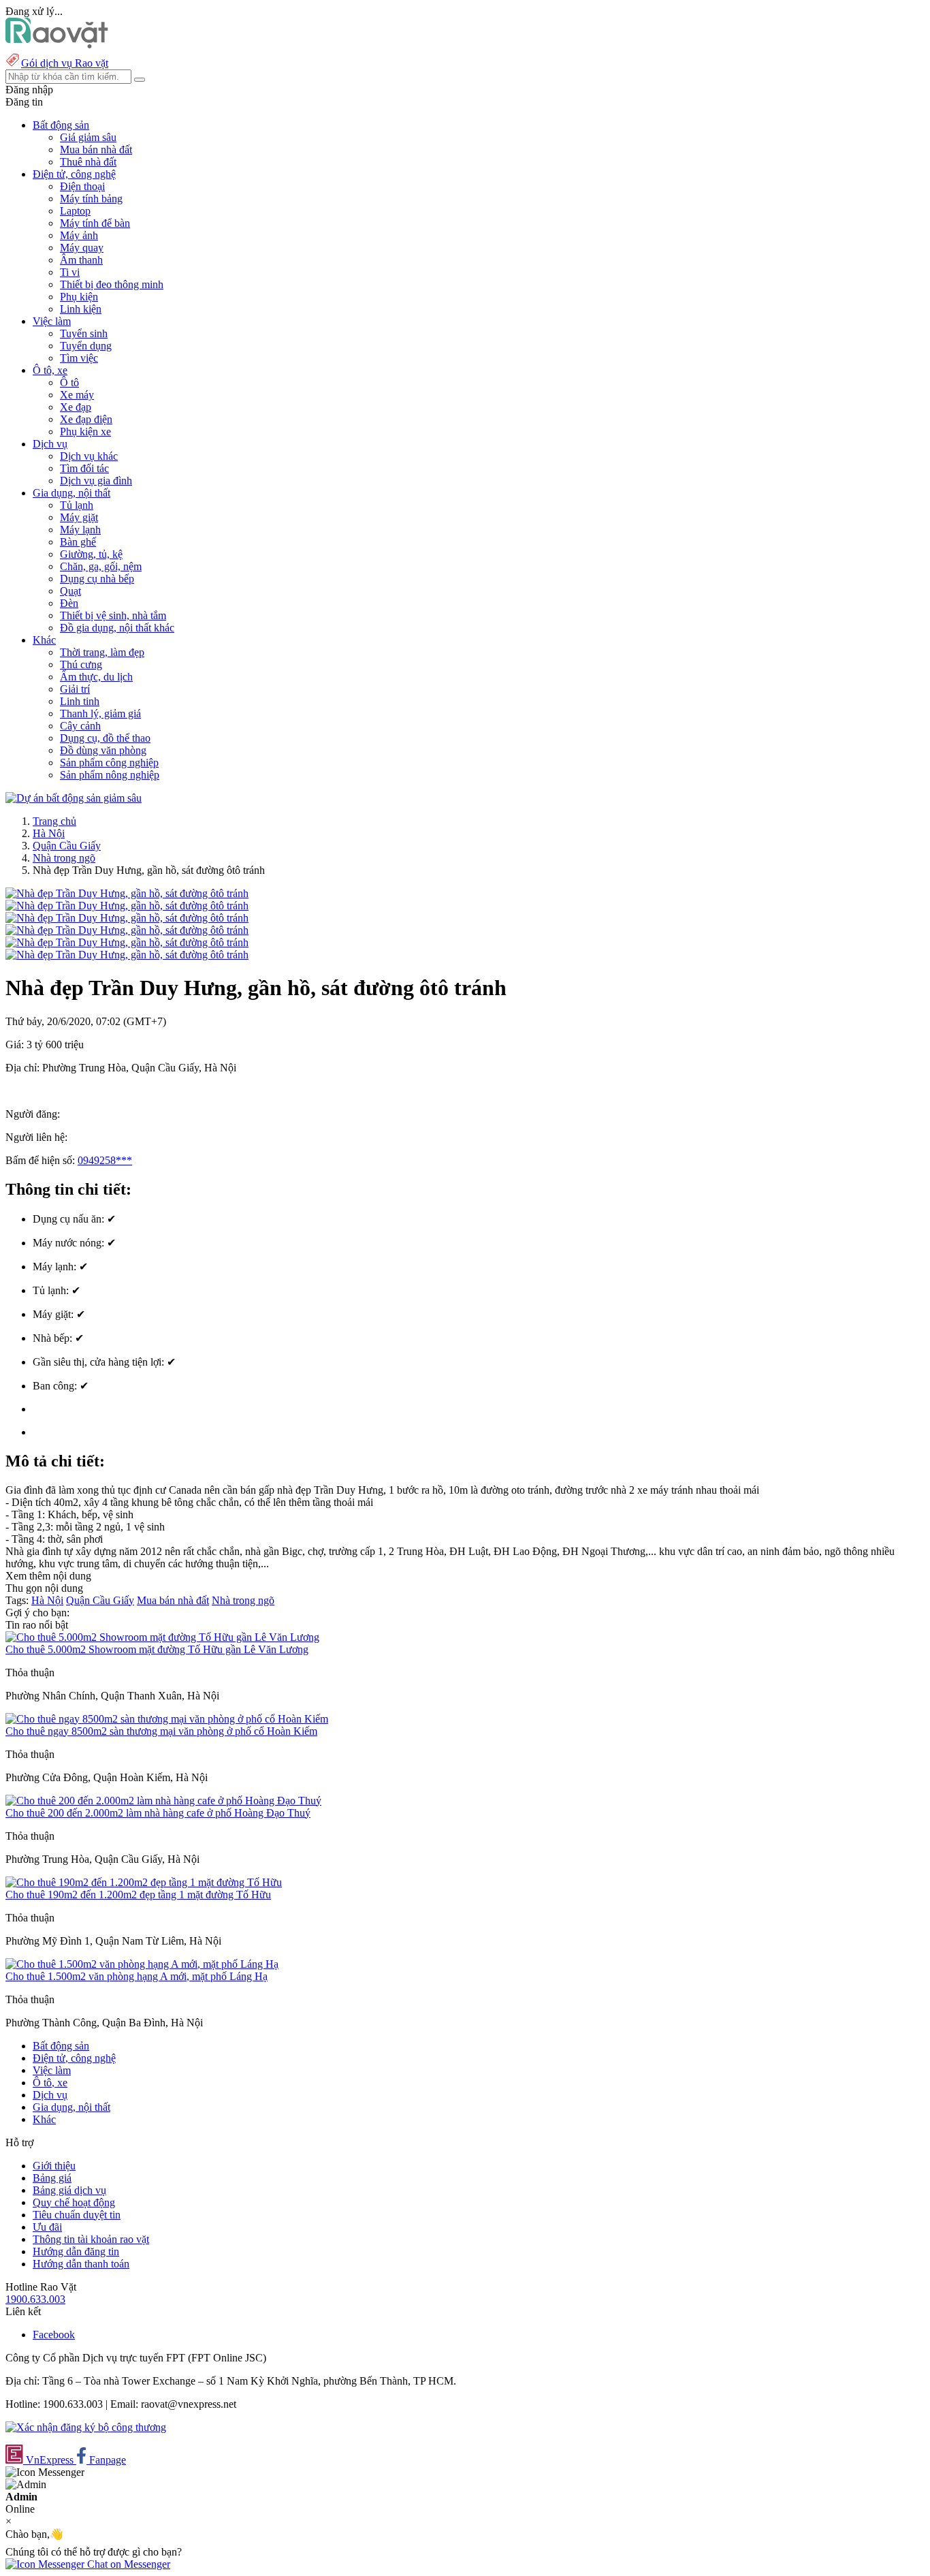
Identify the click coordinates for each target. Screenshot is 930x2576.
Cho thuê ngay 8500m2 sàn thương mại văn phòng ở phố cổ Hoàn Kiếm (161, 1731)
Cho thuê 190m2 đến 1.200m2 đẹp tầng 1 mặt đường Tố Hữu (138, 1895)
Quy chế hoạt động (74, 2202)
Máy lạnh (80, 530)
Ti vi (70, 272)
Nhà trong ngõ (64, 858)
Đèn (69, 603)
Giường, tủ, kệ (91, 554)
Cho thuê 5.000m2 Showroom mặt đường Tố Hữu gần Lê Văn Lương (157, 1649)
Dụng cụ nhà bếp (97, 579)
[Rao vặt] (57, 45)
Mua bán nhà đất (96, 150)
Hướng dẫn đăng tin (76, 2251)
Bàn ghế (78, 542)
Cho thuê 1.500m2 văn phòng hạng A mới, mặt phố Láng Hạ (137, 1976)
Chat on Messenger (127, 2564)
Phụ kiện (79, 297)
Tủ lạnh (77, 505)
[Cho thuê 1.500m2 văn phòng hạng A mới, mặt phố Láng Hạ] (142, 1964)
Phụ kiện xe (85, 431)
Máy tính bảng (91, 199)
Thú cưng (81, 664)
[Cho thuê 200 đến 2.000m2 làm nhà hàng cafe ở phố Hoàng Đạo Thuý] (163, 1801)
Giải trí (75, 689)
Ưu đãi (47, 2227)
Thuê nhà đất (88, 162)
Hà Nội (49, 833)
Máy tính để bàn (95, 223)
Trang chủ (54, 821)
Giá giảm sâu (88, 137)
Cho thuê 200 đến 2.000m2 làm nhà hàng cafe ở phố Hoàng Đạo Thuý (158, 1813)
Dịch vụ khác (89, 456)
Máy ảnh (79, 235)
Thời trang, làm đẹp (102, 652)
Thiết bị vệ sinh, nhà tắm (113, 615)
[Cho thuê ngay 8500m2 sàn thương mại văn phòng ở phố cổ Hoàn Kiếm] (167, 1719)
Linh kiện (81, 309)
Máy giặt (79, 517)
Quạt (70, 591)
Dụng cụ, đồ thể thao (105, 738)
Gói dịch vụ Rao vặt (65, 63)
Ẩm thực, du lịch (96, 677)
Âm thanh (81, 260)
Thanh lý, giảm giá (100, 713)
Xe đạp (76, 407)
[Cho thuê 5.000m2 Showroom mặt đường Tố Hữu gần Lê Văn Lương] (162, 1637)
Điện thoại (82, 186)
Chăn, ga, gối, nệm (101, 566)
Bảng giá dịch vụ (69, 2190)
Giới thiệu (54, 2166)
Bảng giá (52, 2178)
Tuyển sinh (84, 333)
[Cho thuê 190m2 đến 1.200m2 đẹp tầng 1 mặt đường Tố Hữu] (144, 1882)
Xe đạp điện (86, 419)
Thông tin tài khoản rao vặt (91, 2239)
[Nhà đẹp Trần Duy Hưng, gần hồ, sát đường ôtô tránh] (127, 893)
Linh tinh (80, 701)
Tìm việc (79, 358)
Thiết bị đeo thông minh (112, 284)
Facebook (54, 2335)
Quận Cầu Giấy (67, 846)
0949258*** (105, 1160)
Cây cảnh (80, 726)
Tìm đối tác (84, 468)
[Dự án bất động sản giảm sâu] (74, 798)
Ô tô (69, 382)
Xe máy (77, 395)
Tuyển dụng (86, 346)
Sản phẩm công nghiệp (109, 763)
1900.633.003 (35, 2299)
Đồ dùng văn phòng (103, 750)
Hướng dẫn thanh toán (81, 2264)
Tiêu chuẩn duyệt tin (77, 2215)
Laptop (75, 211)
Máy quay (82, 248)
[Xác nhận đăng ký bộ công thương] (86, 2427)
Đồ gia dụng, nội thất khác (117, 628)
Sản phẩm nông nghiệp (110, 775)
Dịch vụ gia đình (96, 481)
